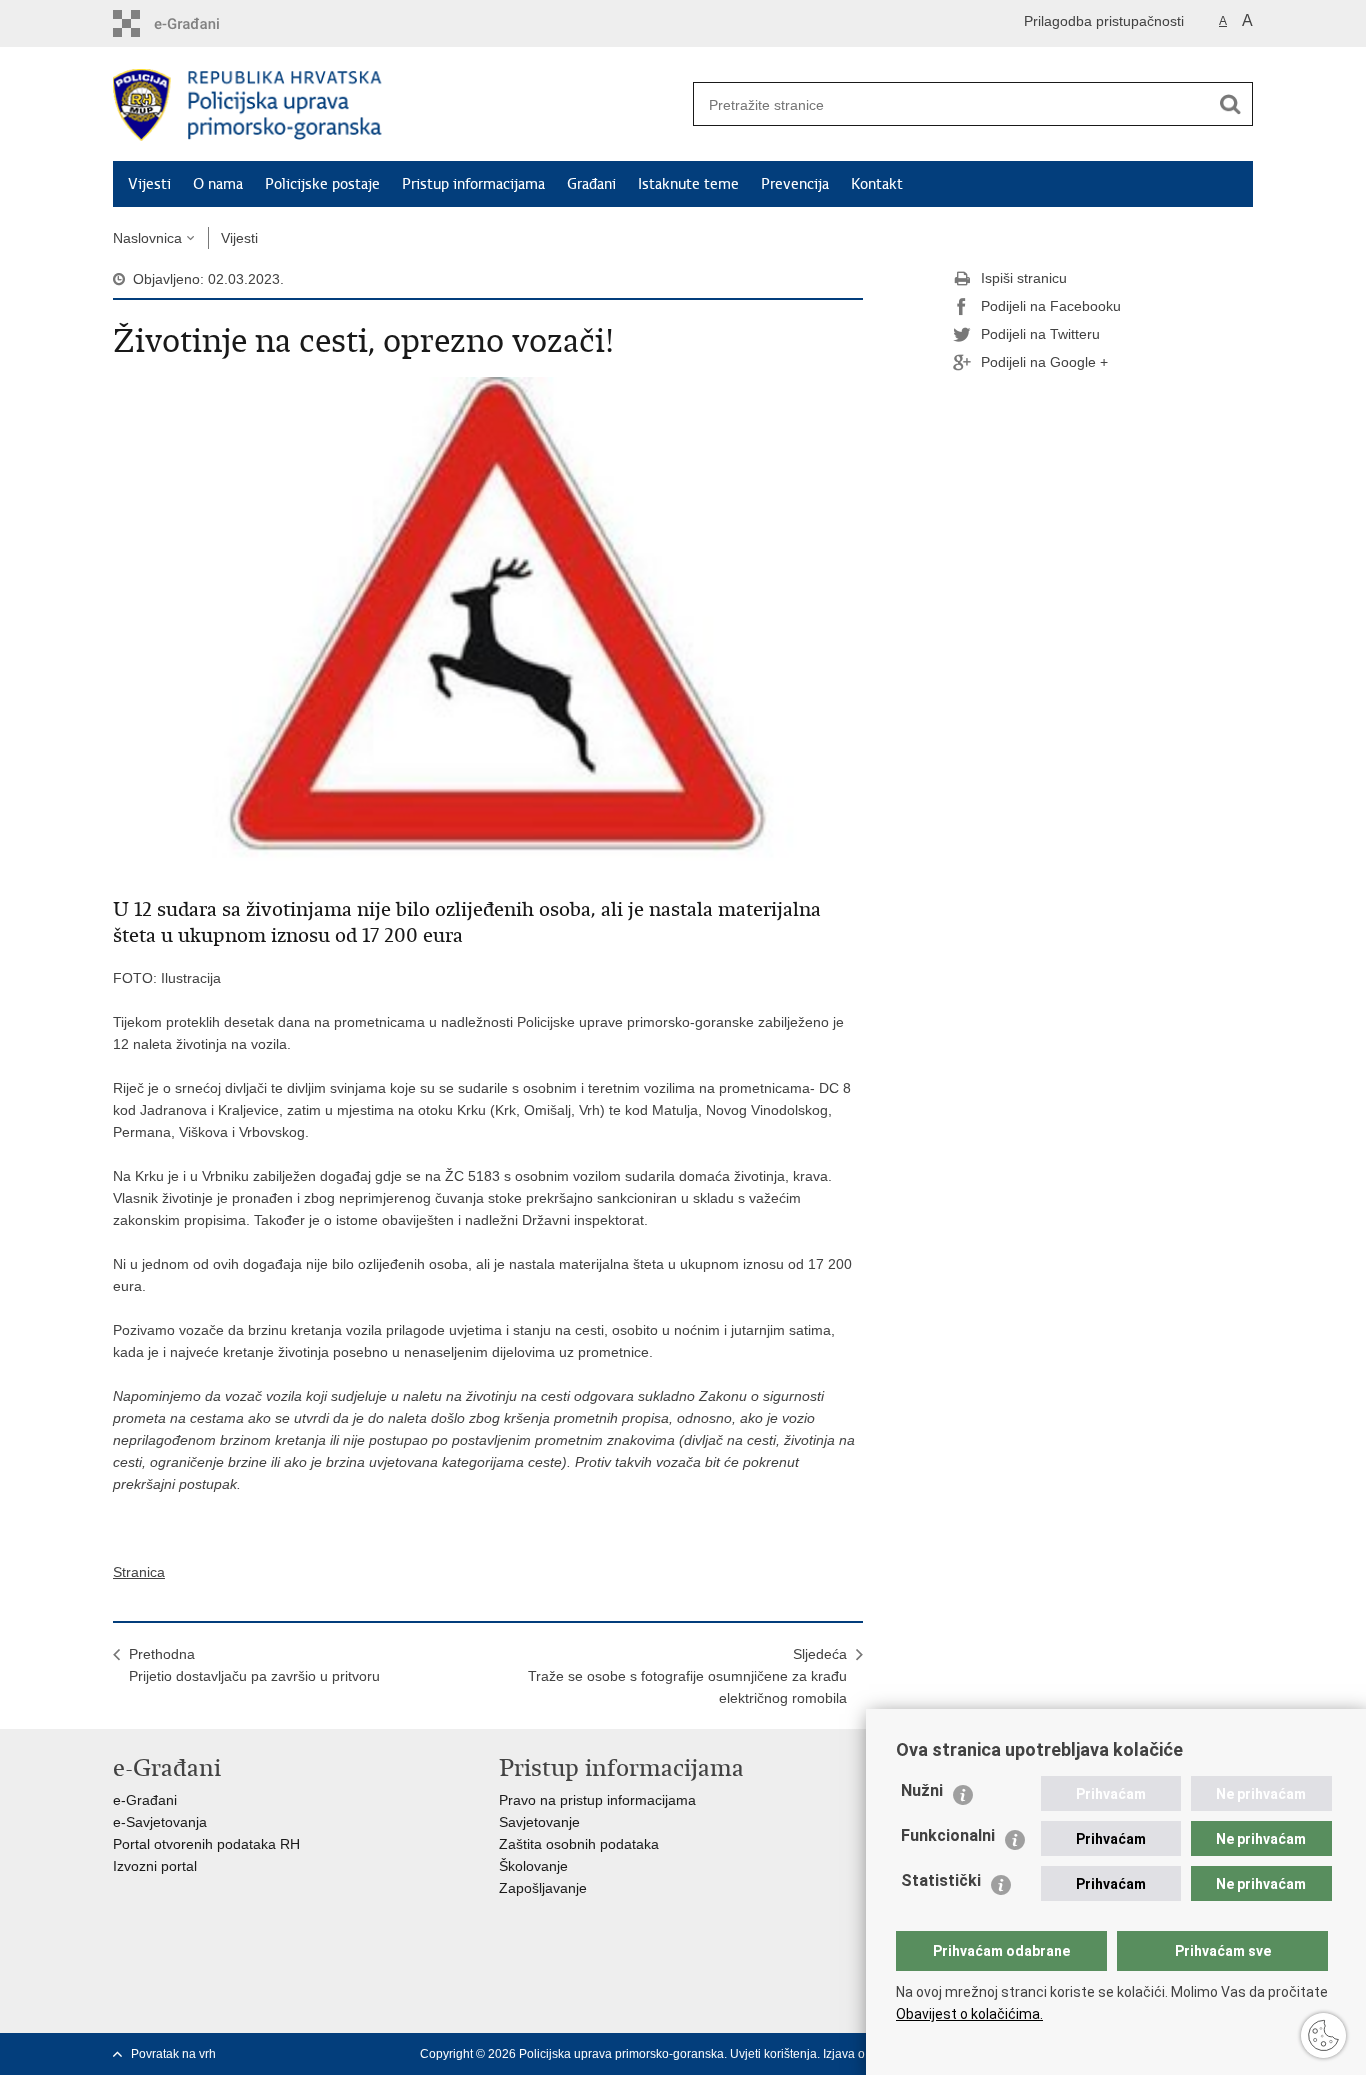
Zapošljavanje (543, 1888)
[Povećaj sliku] (488, 626)
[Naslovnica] (398, 105)
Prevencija (795, 184)
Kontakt (877, 184)
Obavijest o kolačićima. (969, 2014)
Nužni (922, 1790)
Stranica (139, 1572)
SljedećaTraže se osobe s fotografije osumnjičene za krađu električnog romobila (687, 1676)
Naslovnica (147, 238)
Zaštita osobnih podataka (579, 1844)
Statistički (941, 1880)
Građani (591, 184)
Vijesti (149, 184)
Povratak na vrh (173, 2054)
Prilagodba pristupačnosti (1104, 21)
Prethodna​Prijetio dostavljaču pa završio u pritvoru (254, 1665)
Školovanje (533, 1866)
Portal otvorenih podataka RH (206, 1844)
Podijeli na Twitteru (1040, 334)
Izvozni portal (155, 1866)
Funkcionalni (948, 1835)
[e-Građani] (198, 23)
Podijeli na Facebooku (1051, 306)
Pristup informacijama (473, 184)
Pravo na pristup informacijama (597, 1800)
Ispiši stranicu (1024, 278)
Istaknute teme (688, 184)
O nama (218, 184)
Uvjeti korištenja (773, 2054)
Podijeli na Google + (1044, 362)
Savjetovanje (539, 1822)
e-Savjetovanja (160, 1822)
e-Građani (145, 1800)
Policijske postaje (322, 184)
